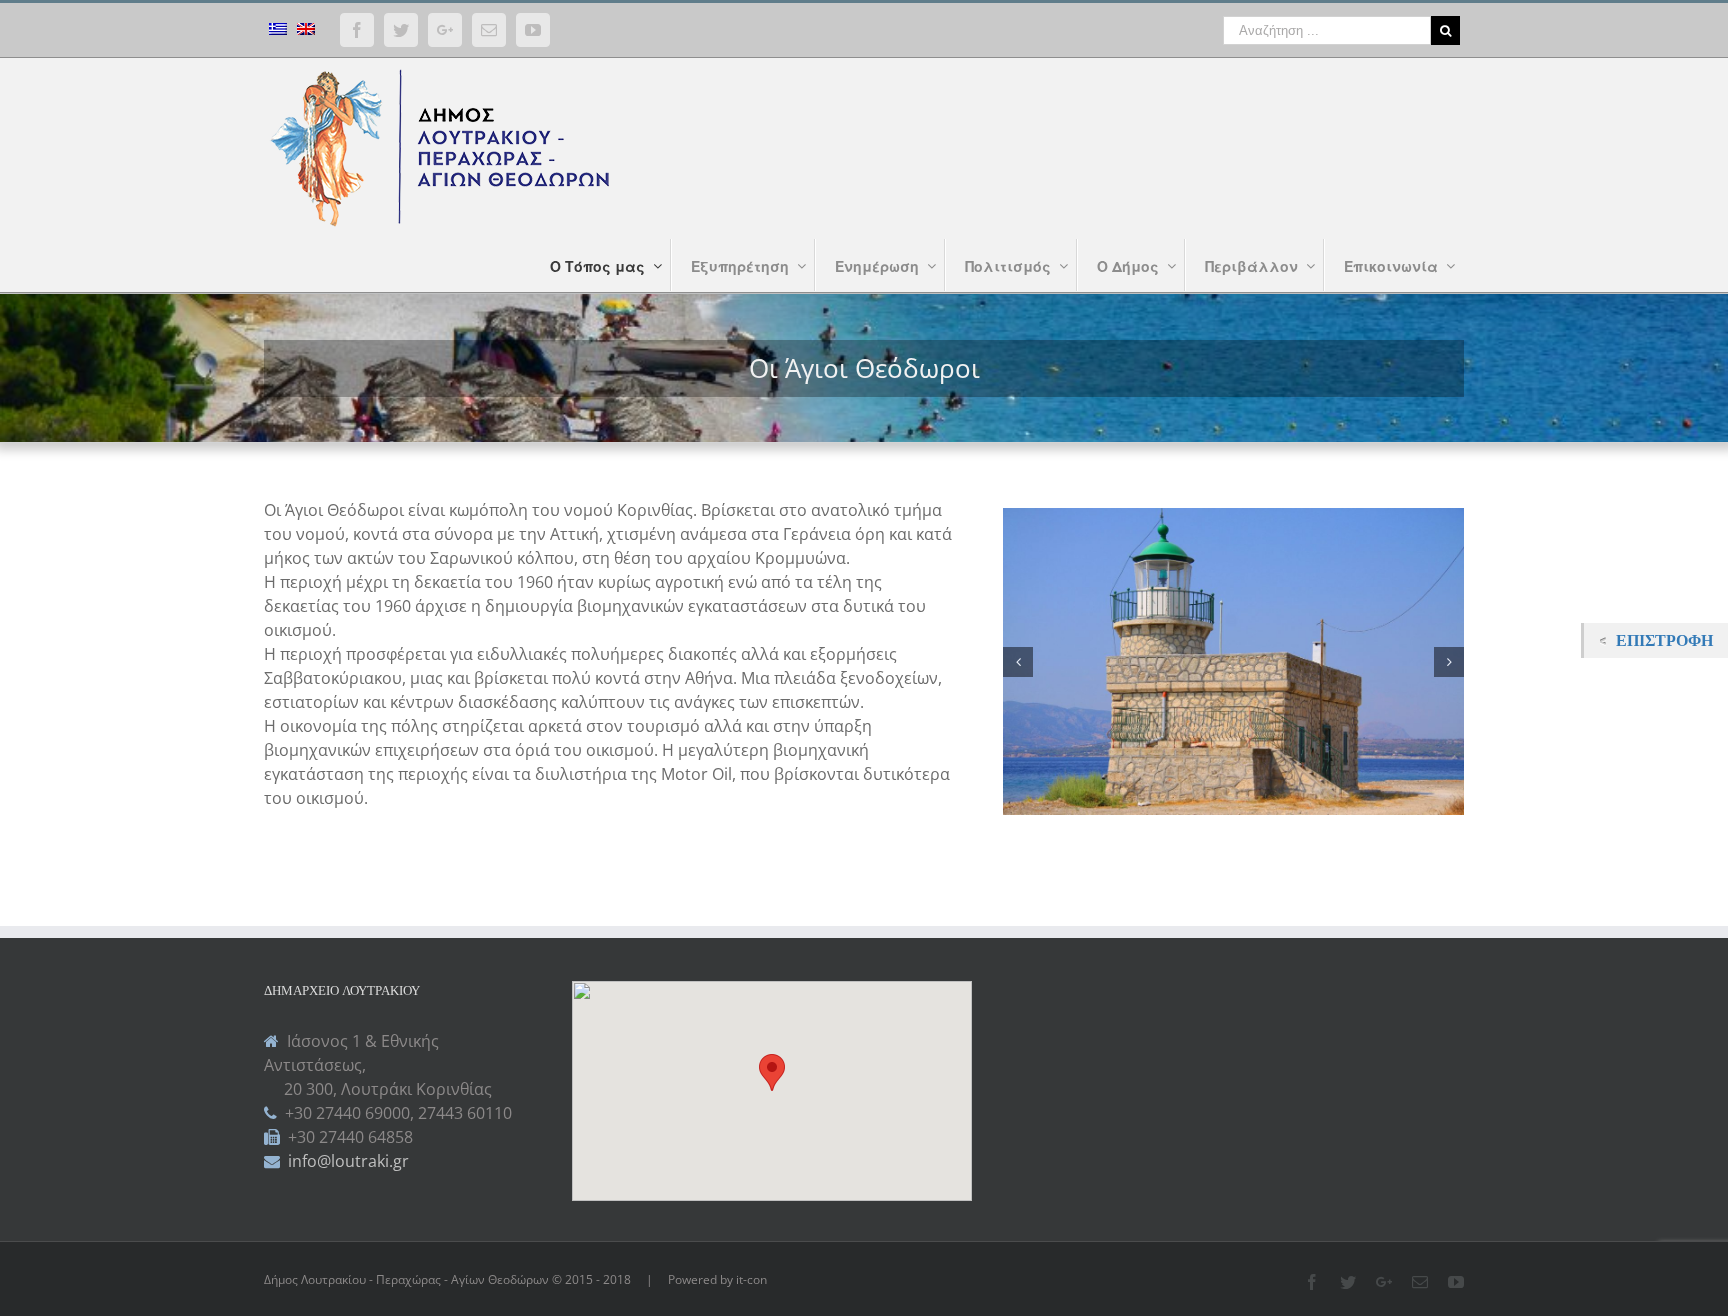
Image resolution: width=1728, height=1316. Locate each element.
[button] (772, 1072)
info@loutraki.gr (346, 1161)
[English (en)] (306, 31)
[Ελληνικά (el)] (278, 31)
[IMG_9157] (1268, 660)
